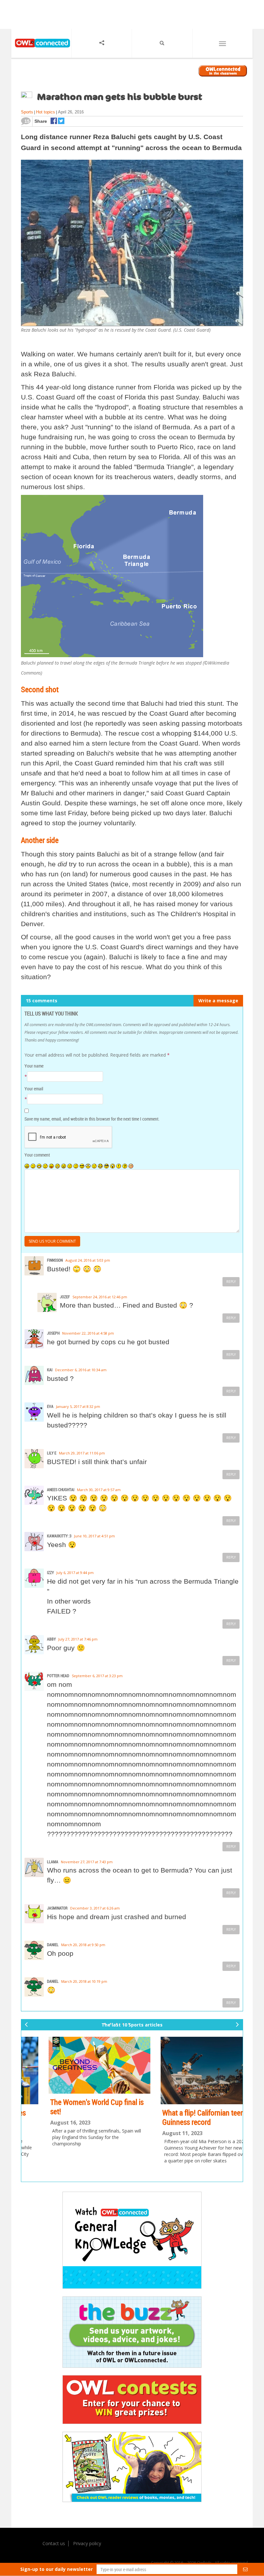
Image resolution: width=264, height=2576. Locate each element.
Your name (34, 1066)
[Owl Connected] (41, 51)
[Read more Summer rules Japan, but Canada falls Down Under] (188, 2071)
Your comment (37, 1155)
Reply (231, 1282)
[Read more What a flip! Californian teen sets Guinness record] (76, 2071)
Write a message (218, 1001)
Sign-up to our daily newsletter (57, 2569)
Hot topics (46, 112)
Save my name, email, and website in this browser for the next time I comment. (92, 1119)
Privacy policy (87, 2543)
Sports (27, 112)
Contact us (54, 2543)
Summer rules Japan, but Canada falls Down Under (177, 2117)
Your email (34, 1089)
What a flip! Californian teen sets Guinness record (75, 2117)
